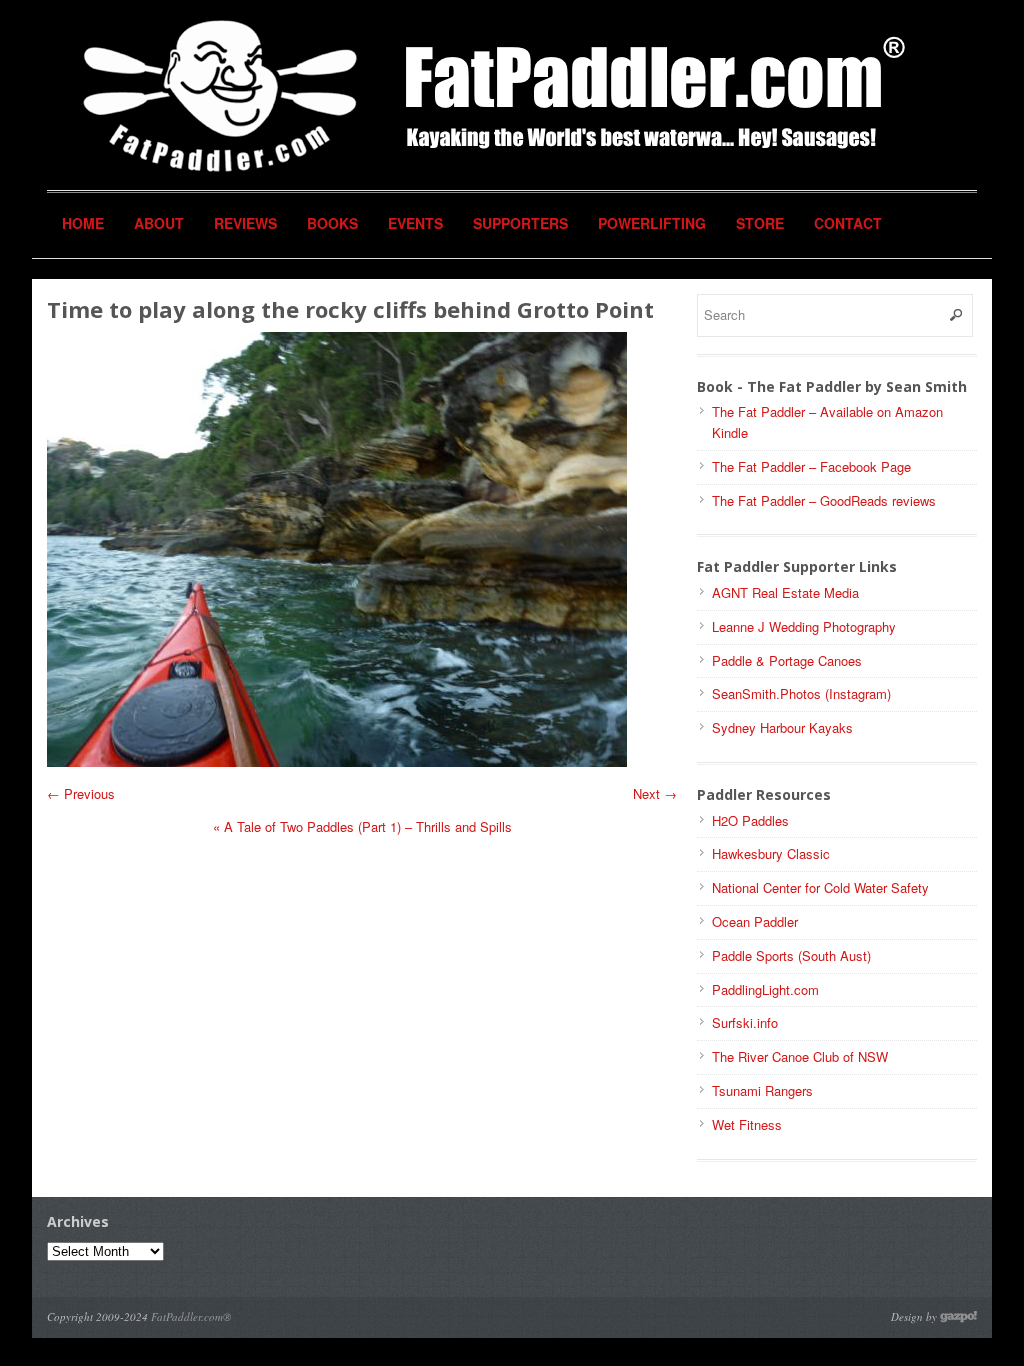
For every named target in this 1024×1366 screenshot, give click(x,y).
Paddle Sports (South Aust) (791, 955)
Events (415, 223)
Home (83, 223)
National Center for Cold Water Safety (820, 887)
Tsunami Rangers (762, 1090)
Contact (848, 223)
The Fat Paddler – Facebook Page (811, 466)
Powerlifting (652, 223)
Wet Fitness (747, 1124)
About (159, 223)
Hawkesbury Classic (771, 853)
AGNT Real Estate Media (785, 592)
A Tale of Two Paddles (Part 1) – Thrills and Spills (362, 826)
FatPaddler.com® (191, 1316)
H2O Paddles (750, 820)
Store (760, 223)
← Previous (81, 793)
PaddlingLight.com (765, 989)
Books (332, 223)
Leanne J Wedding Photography (804, 626)
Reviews (245, 223)
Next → (655, 793)
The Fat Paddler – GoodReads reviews (824, 500)
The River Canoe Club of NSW (800, 1056)
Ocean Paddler (755, 921)
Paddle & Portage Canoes (787, 660)
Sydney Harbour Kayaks (782, 727)
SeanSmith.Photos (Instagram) (801, 693)
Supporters (520, 223)
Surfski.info (745, 1022)
